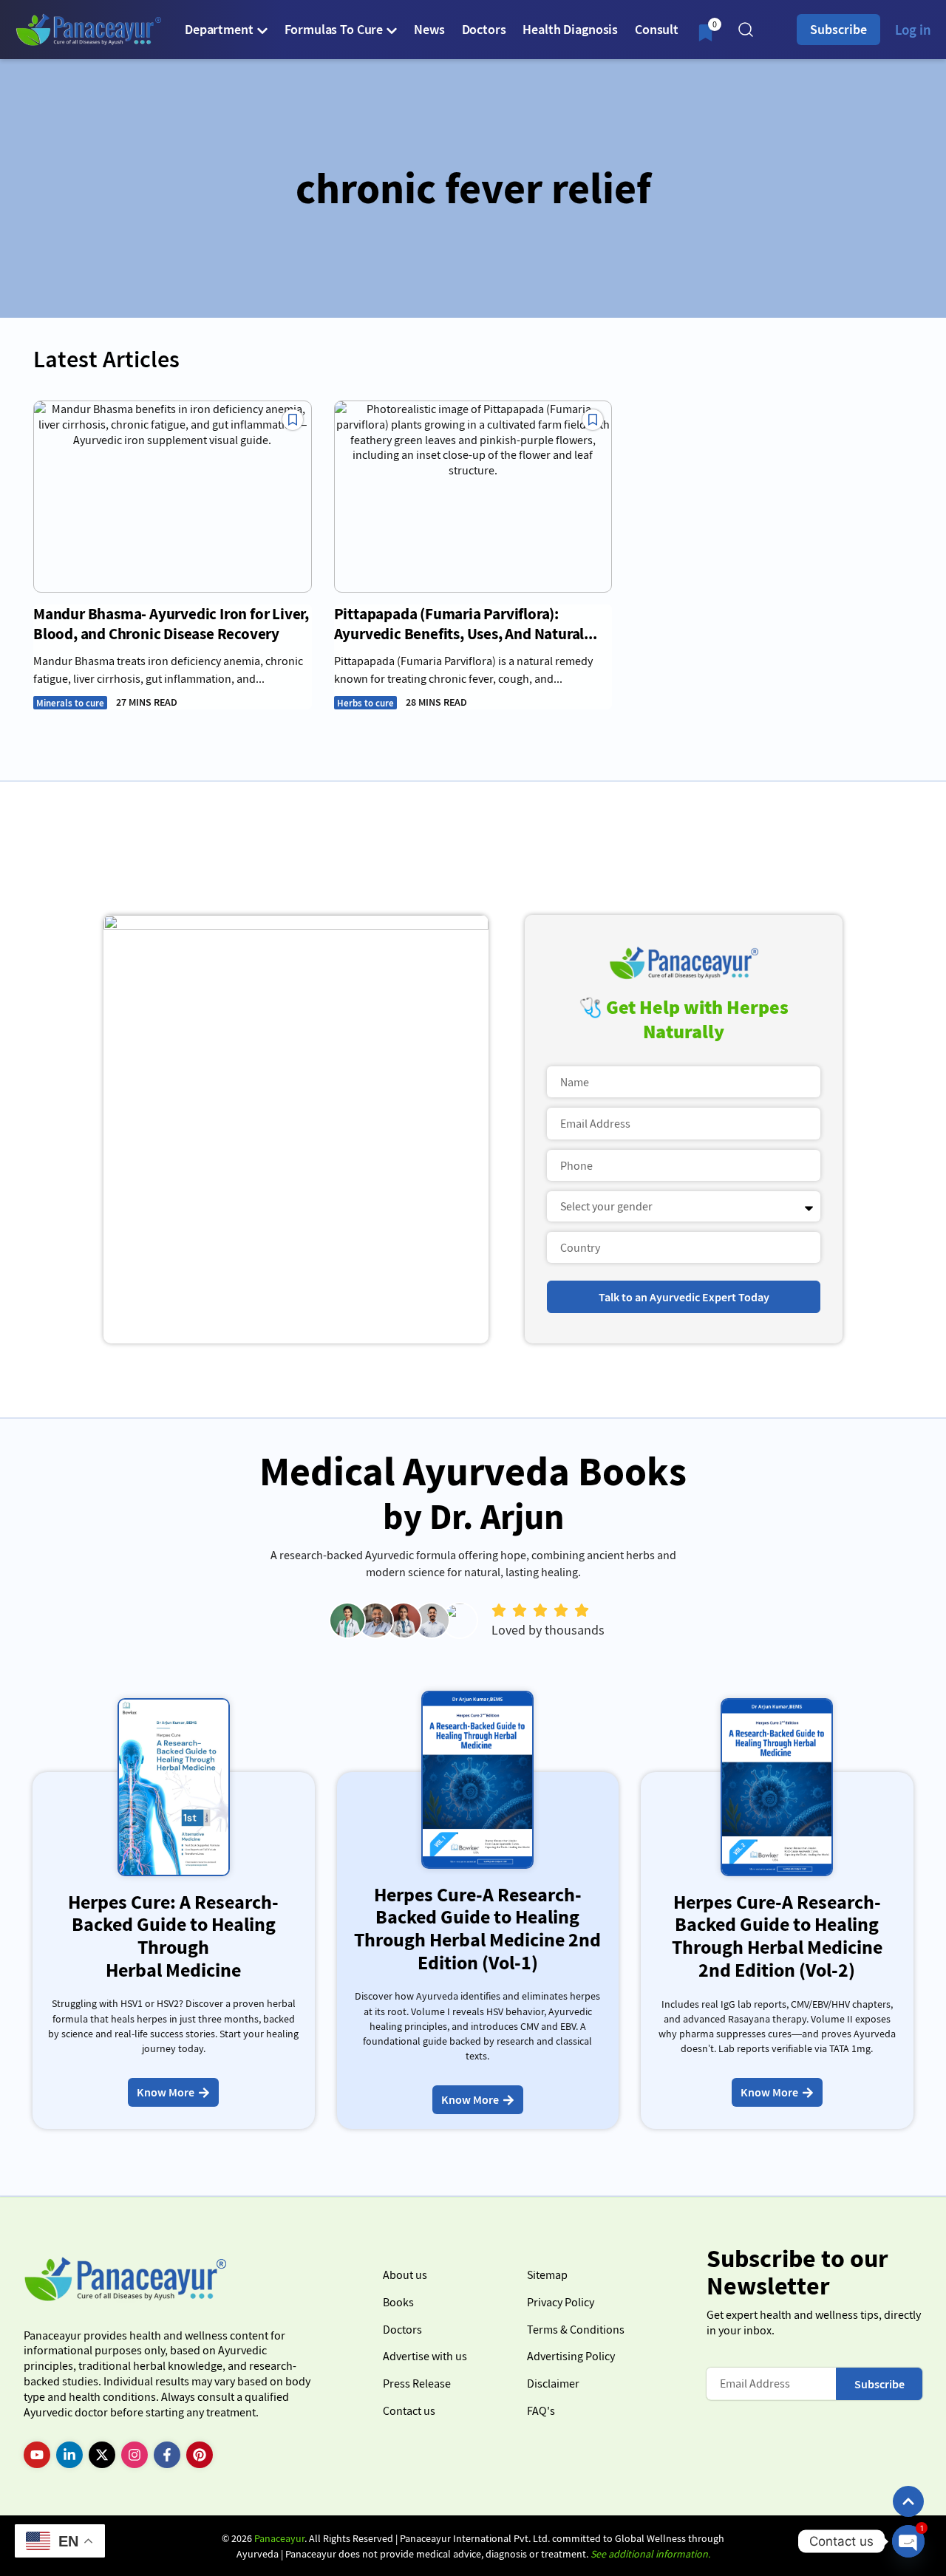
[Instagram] (135, 2455)
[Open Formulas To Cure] (392, 30)
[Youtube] (37, 2455)
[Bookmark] (293, 420)
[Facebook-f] (167, 2455)
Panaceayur (279, 2538)
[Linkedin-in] (69, 2455)
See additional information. (650, 2554)
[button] (908, 2501)
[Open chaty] (908, 2541)
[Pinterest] (200, 2455)
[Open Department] (262, 30)
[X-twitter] (102, 2455)
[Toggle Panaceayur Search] (746, 30)
